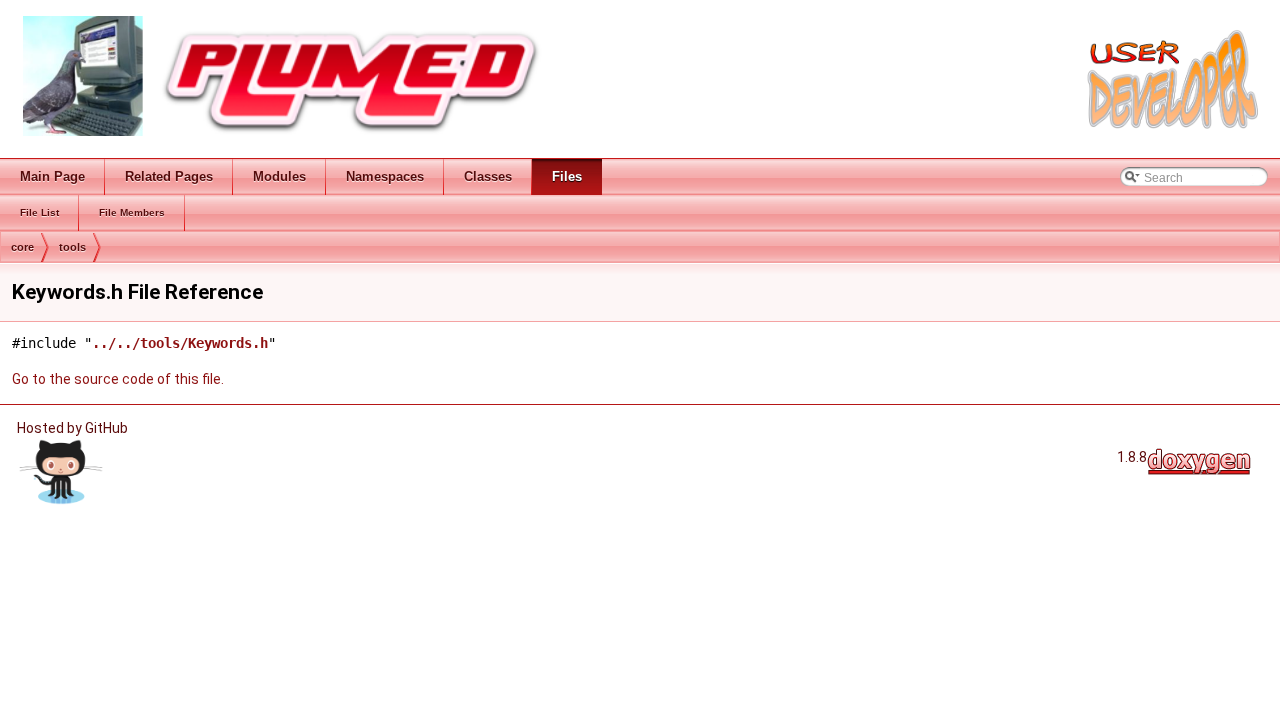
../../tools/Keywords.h (180, 343)
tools (72, 247)
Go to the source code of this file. (118, 379)
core (22, 247)
